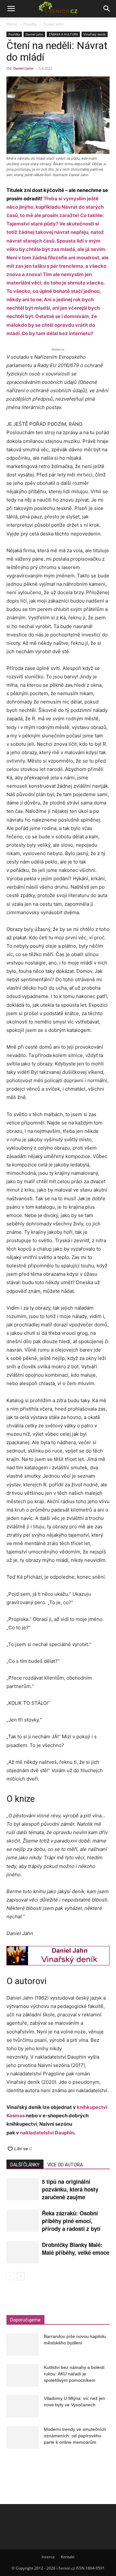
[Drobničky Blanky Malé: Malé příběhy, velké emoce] (23, 2252)
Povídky (30, 24)
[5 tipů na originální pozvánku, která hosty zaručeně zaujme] (23, 2189)
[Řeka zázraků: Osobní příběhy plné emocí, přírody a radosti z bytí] (23, 2221)
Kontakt (68, 2557)
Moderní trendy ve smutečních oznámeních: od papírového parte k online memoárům (75, 2436)
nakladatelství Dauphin (47, 2133)
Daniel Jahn (53, 24)
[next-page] (21, 2276)
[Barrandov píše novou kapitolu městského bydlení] (23, 2344)
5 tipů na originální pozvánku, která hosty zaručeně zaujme (70, 2189)
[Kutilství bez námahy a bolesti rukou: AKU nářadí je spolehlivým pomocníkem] (23, 2375)
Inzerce (48, 2557)
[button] (11, 9)
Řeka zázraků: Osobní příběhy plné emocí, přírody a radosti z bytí (71, 2221)
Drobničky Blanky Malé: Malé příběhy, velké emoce (76, 2249)
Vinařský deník (95, 34)
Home (12, 24)
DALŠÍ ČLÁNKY (25, 2165)
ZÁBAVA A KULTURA (63, 34)
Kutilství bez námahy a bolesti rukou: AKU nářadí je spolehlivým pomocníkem (74, 2374)
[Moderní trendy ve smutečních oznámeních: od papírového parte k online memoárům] (23, 2437)
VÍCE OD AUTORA (65, 2165)
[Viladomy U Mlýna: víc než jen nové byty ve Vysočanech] (23, 2406)
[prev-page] (10, 2276)
